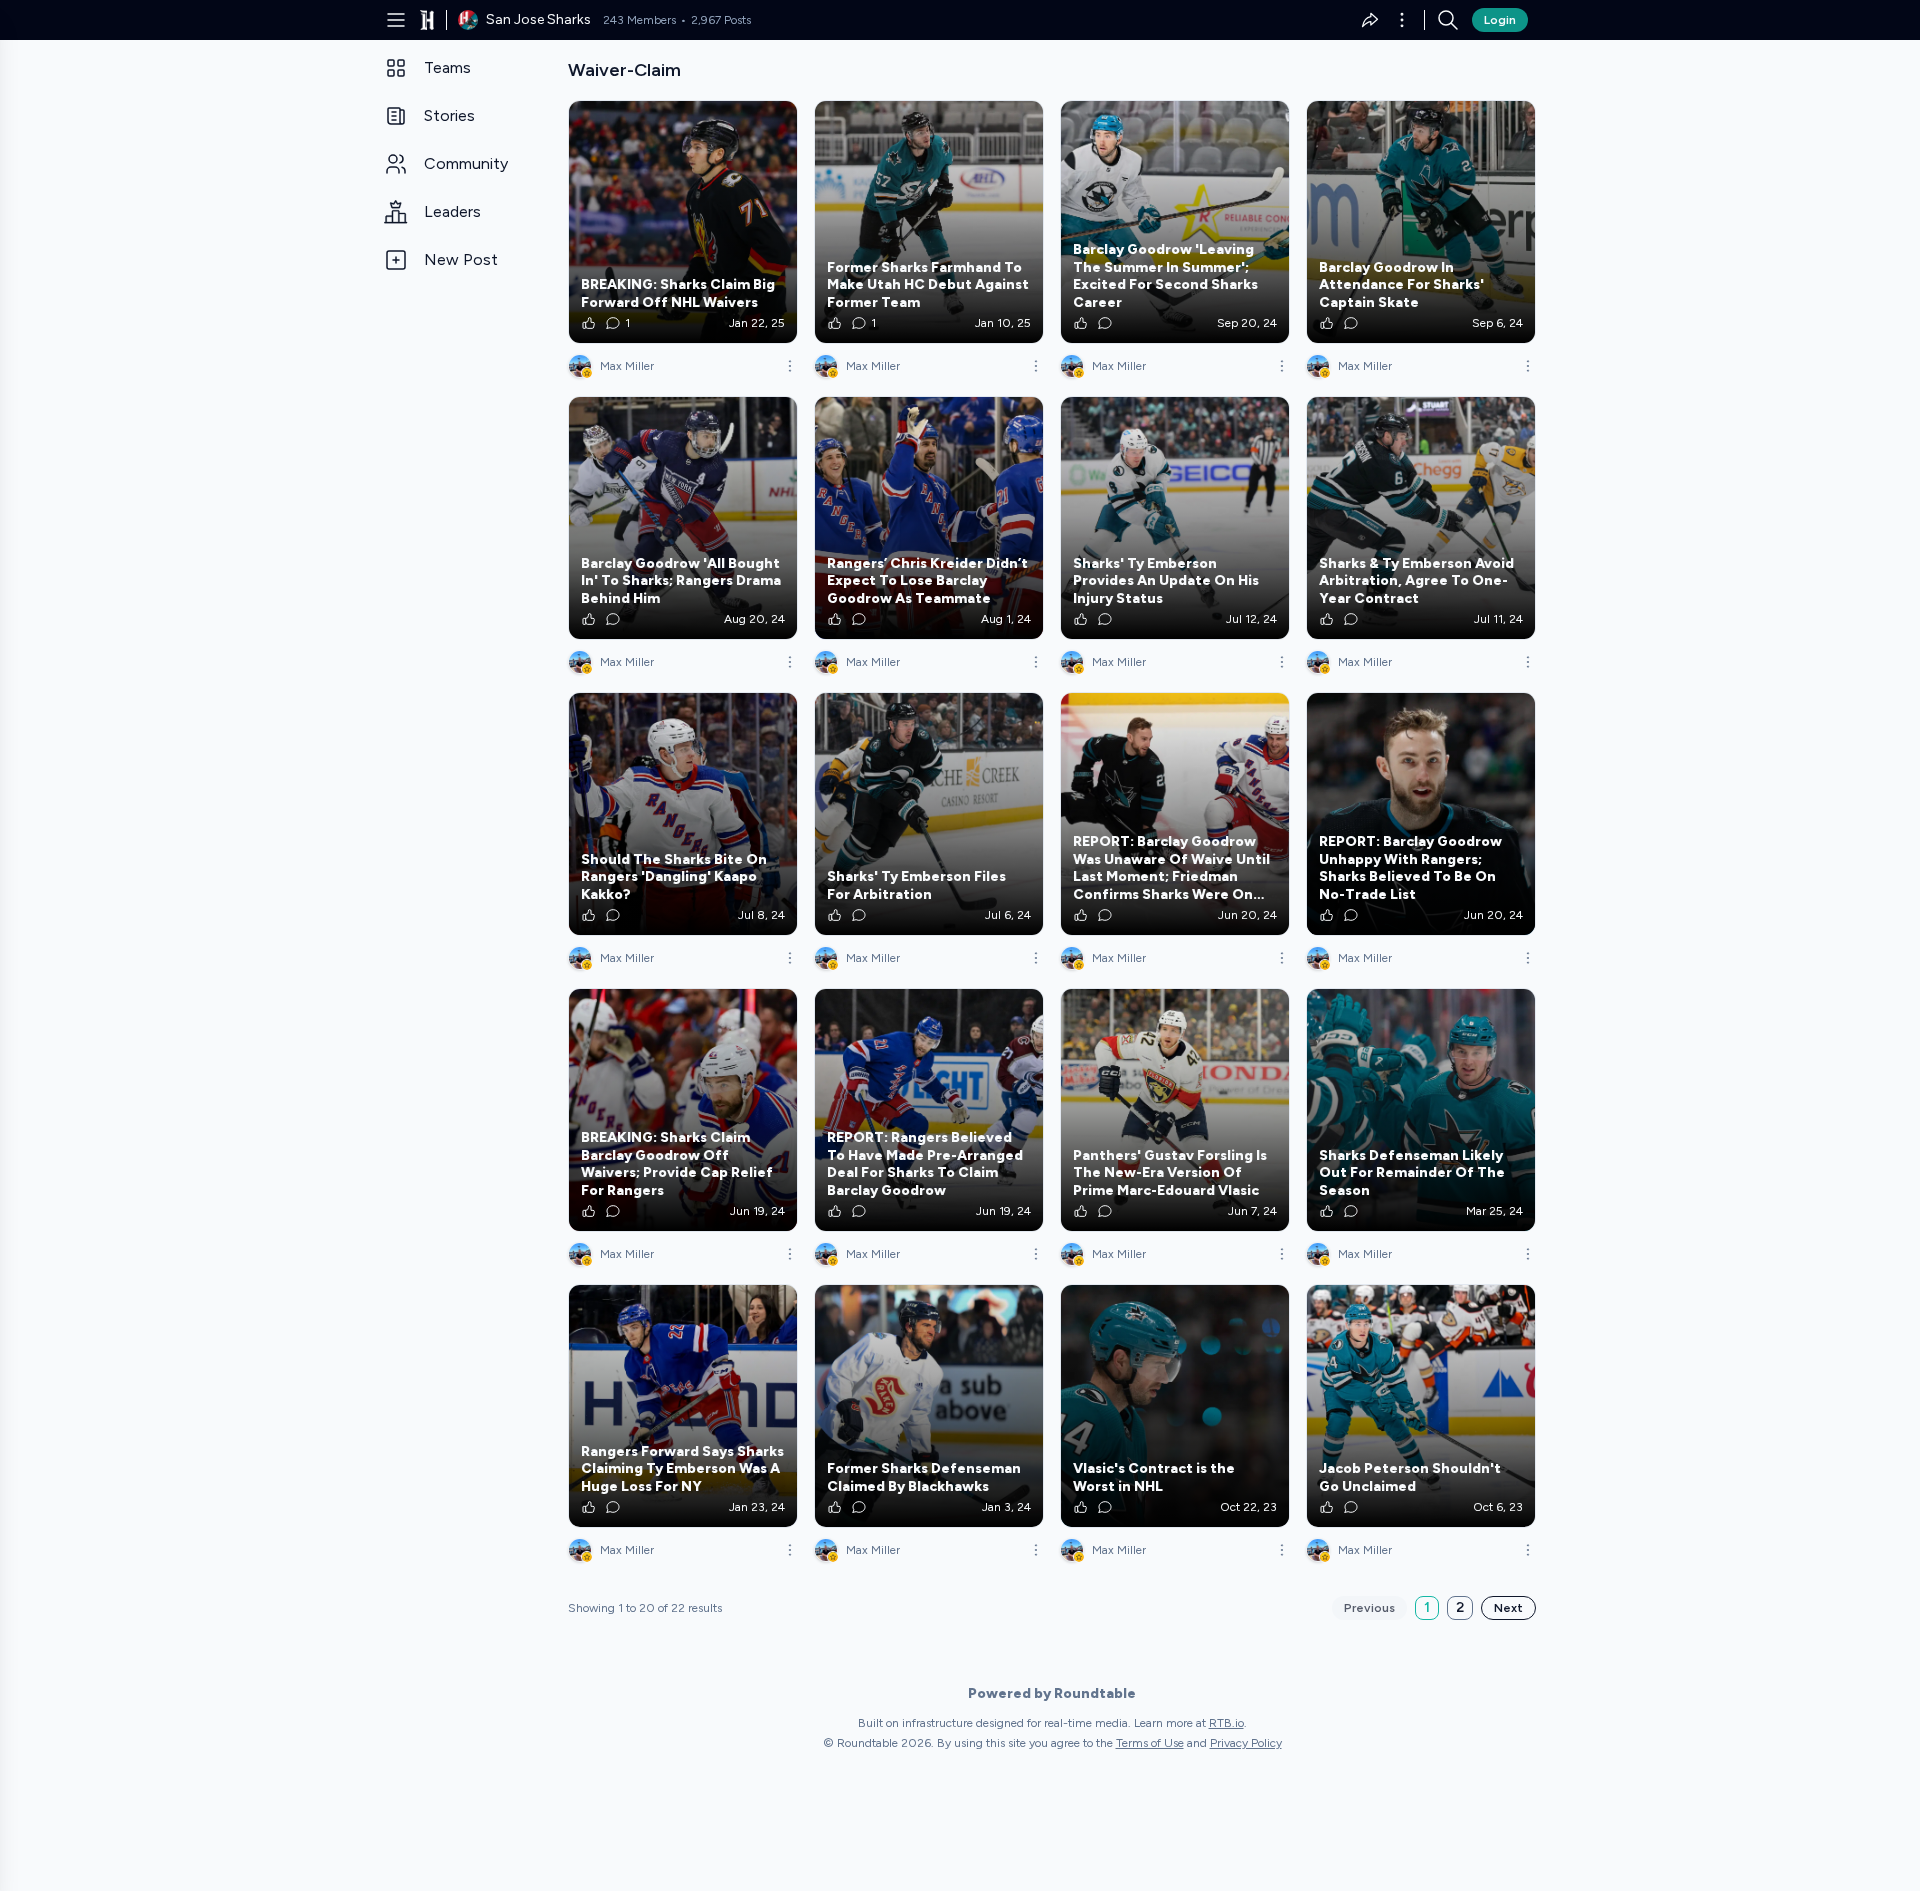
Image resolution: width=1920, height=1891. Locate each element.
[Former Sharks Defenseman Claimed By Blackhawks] (929, 1406)
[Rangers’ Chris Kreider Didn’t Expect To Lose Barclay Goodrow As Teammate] (929, 518)
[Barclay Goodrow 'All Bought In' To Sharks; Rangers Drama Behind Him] (683, 518)
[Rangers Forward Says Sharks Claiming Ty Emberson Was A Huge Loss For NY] (683, 1406)
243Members (639, 20)
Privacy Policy (1246, 1743)
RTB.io (1226, 1723)
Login (1500, 20)
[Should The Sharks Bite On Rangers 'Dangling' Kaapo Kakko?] (683, 814)
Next (1508, 1608)
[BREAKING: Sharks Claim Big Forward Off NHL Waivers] (683, 222)
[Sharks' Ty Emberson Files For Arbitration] (929, 814)
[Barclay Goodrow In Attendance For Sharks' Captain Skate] (1421, 222)
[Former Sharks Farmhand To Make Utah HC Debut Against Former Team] (929, 222)
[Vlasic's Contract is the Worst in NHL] (1175, 1406)
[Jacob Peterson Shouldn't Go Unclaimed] (1421, 1406)
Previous (1369, 1608)
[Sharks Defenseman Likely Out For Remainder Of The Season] (1421, 1110)
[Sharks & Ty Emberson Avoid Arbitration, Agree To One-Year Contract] (1421, 518)
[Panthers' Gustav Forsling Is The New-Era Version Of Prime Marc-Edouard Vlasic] (1175, 1110)
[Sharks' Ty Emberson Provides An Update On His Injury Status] (1175, 518)
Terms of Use (1150, 1743)
